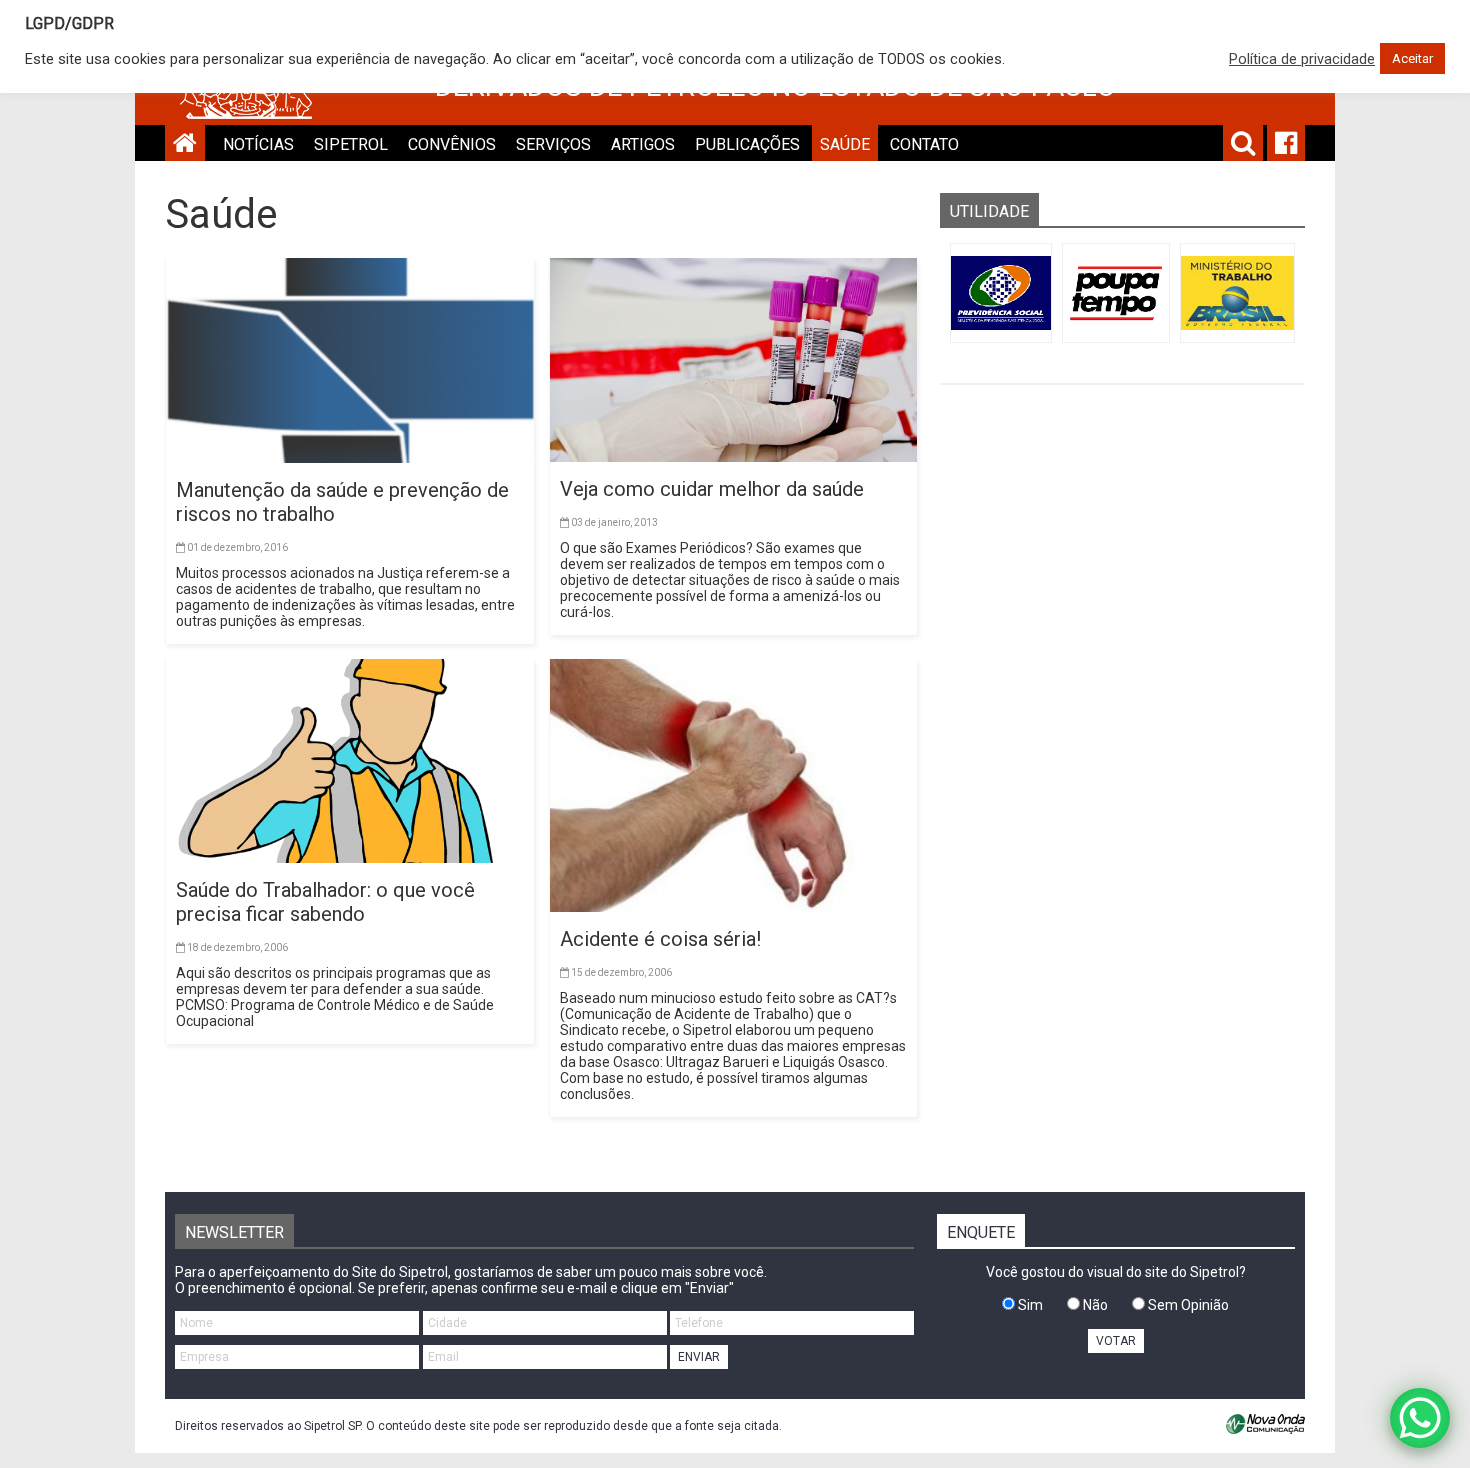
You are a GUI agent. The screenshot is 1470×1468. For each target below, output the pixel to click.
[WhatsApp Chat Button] (1420, 1418)
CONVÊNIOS (452, 144)
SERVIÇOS (553, 144)
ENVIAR (699, 1357)
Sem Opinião (1187, 1305)
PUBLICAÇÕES (747, 144)
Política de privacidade (1302, 59)
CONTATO (924, 144)
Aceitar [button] (1412, 58)
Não (1094, 1305)
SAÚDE (845, 144)
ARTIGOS (643, 144)
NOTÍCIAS (258, 144)
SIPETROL (351, 144)
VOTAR (1116, 1341)
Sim (1029, 1305)
